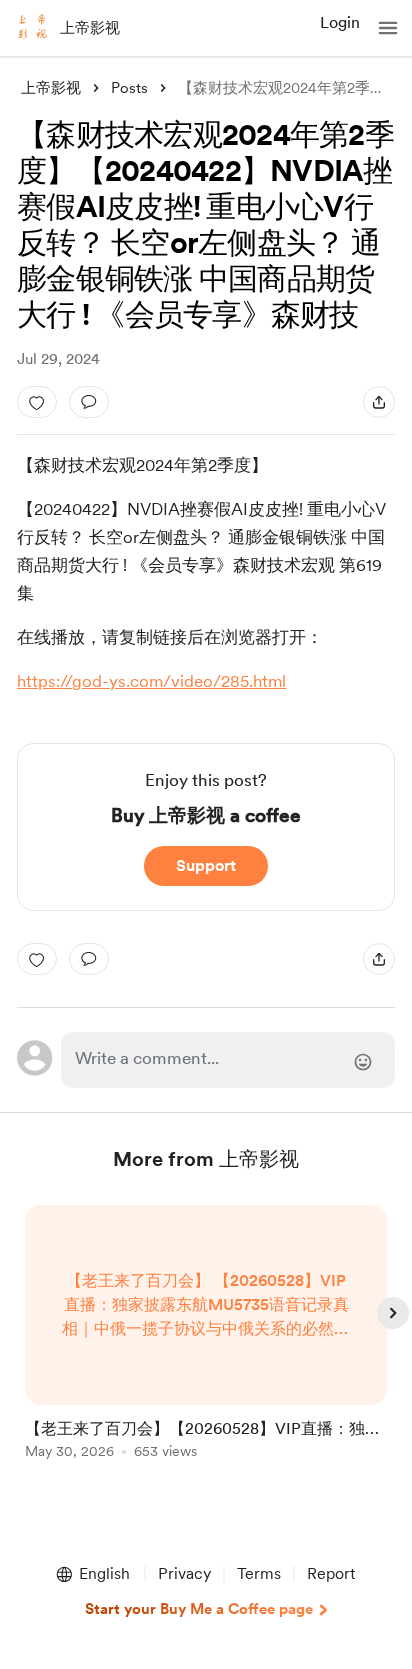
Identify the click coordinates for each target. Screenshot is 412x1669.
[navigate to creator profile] (32, 28)
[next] (393, 1313)
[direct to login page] (228, 1060)
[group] (206, 1343)
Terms (259, 1573)
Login (340, 22)
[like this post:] (37, 402)
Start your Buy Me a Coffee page (199, 1609)
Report (331, 1573)
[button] (388, 28)
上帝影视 (90, 28)
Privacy (184, 1573)
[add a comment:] (89, 402)
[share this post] (379, 402)
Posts (129, 88)
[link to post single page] (206, 1335)
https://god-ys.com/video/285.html (151, 681)
